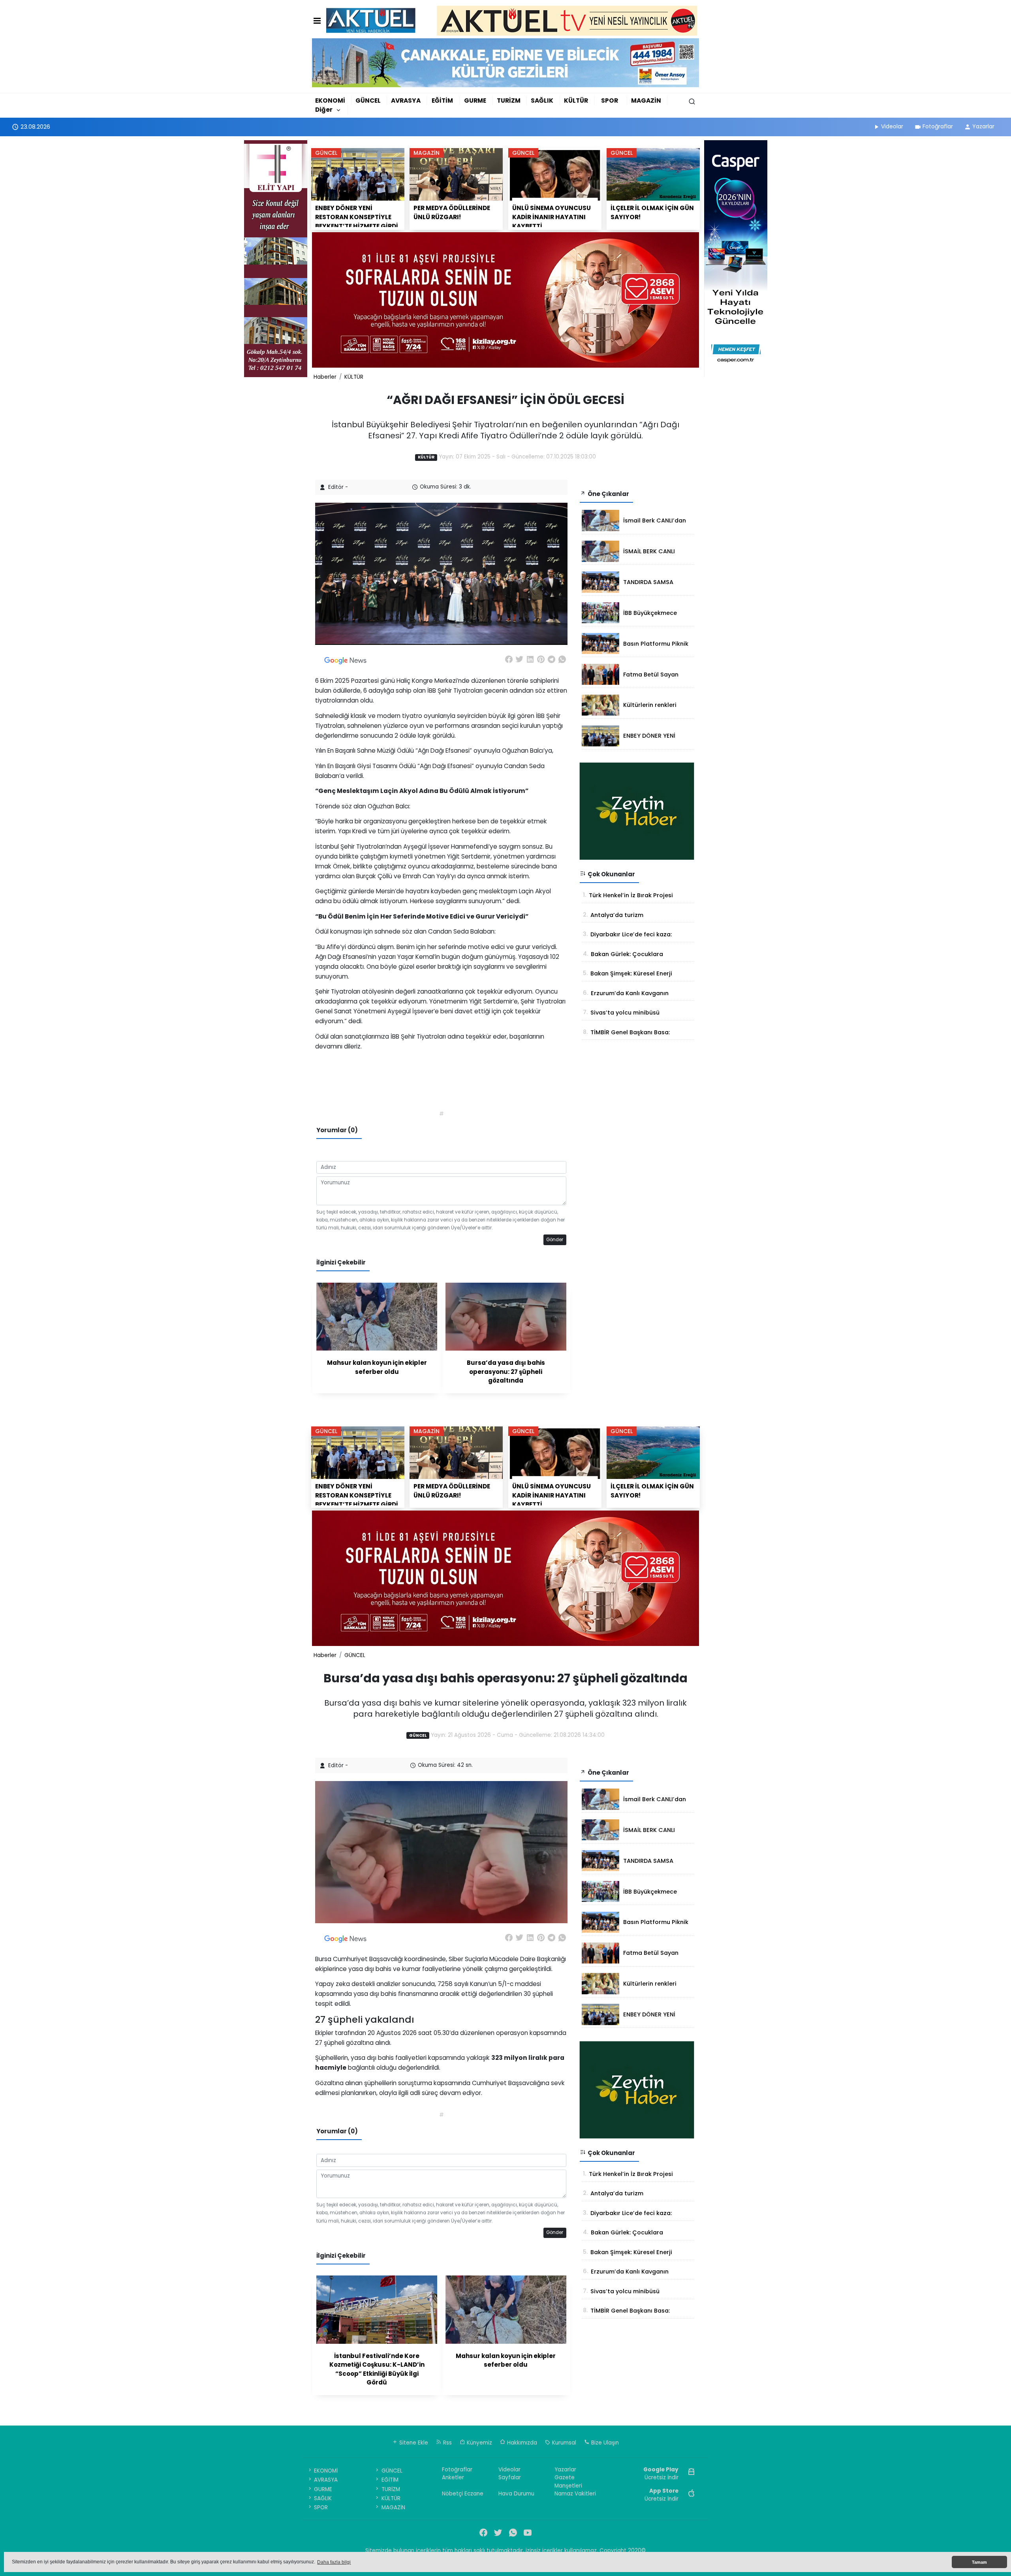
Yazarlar (983, 126)
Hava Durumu (516, 2494)
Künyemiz (479, 2443)
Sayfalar (510, 2477)
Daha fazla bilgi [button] (334, 2562)
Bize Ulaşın (604, 2443)
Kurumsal (563, 2443)
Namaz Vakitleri (575, 2494)
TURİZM (509, 101)
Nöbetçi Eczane (463, 2494)
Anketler (453, 2477)
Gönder (555, 1240)
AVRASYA (406, 101)
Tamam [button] (979, 2562)
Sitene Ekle (413, 2443)
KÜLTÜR (576, 101)
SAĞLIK (542, 101)
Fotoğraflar (938, 126)
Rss (447, 2443)
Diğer (324, 110)
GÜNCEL (368, 101)
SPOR (610, 101)
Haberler (325, 377)
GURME (475, 101)
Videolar (892, 126)
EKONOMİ (330, 101)
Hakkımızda (521, 2443)
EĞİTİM (442, 101)
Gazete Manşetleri (568, 2481)
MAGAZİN (646, 101)
